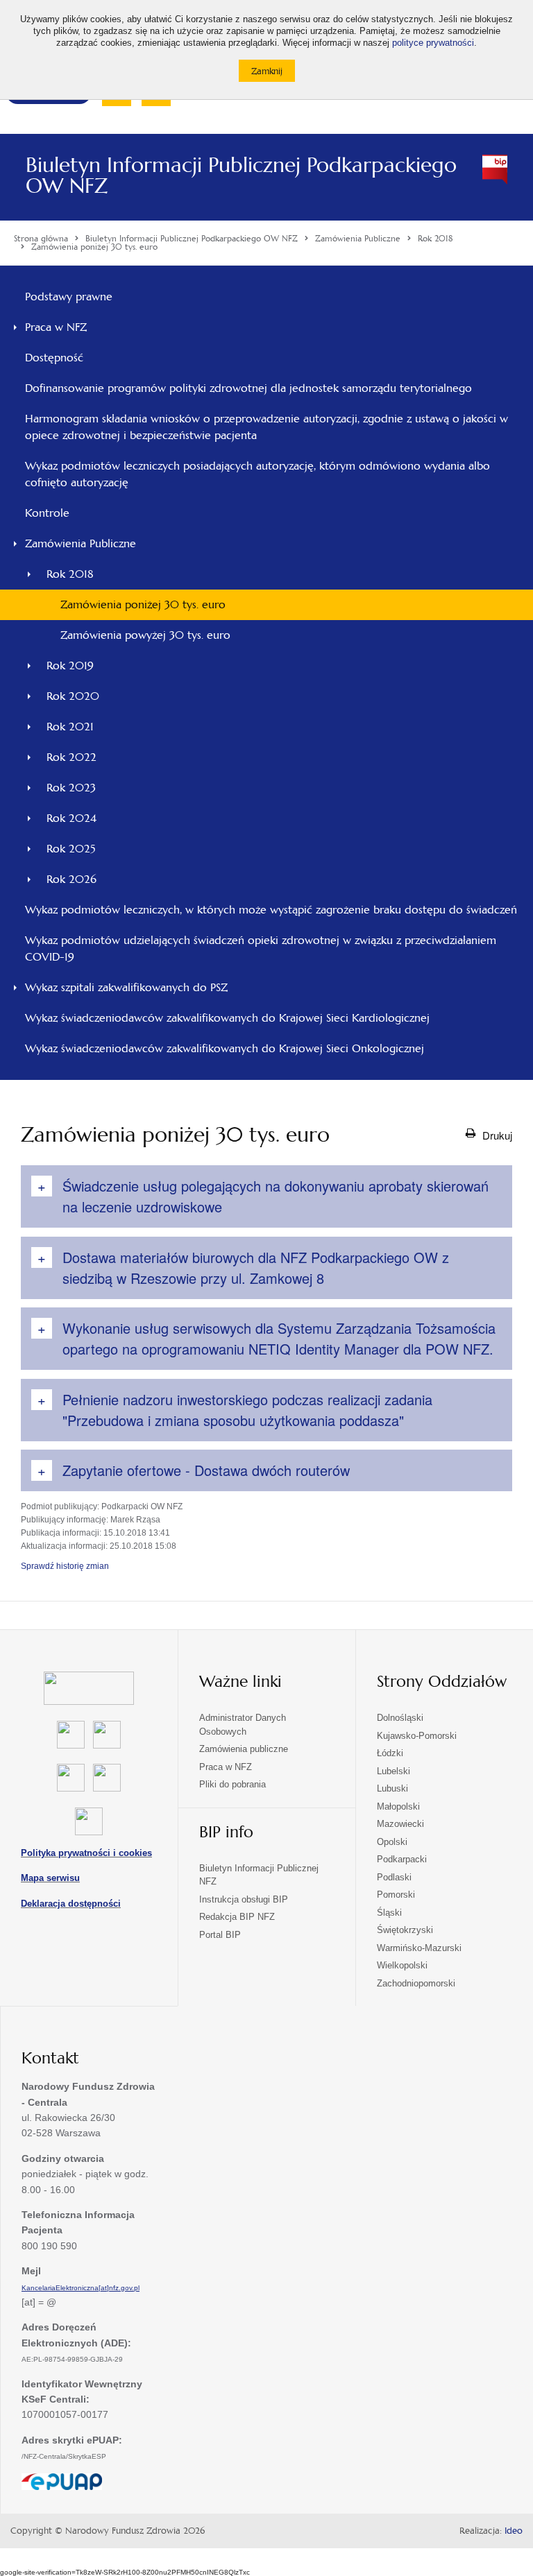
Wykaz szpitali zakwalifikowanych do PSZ (126, 987)
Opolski (392, 1842)
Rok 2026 (71, 879)
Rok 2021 (70, 727)
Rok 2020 (73, 696)
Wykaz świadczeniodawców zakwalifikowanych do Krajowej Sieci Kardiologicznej (227, 1018)
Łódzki (390, 1753)
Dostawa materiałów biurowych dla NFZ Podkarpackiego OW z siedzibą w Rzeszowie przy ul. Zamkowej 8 (256, 1268)
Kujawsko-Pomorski (417, 1736)
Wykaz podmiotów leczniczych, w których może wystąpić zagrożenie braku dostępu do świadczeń (271, 910)
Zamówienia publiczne (244, 1749)
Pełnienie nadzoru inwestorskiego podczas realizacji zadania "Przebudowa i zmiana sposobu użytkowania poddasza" (247, 1410)
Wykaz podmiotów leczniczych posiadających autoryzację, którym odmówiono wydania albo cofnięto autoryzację (257, 474)
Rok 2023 (71, 788)
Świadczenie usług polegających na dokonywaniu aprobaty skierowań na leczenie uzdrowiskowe (276, 1196)
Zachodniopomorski (416, 1983)
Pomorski (396, 1895)
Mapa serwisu (50, 1878)
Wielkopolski (402, 1965)
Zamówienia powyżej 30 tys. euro (145, 635)
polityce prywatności (433, 43)
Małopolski (398, 1806)
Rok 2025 (71, 849)
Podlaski (394, 1877)
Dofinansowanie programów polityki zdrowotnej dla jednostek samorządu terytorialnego (248, 388)
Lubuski (392, 1788)
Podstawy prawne (69, 297)
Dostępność (54, 358)
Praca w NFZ (56, 327)
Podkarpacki (402, 1859)
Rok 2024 (71, 818)
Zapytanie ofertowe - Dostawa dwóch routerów (206, 1470)
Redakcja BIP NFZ (237, 1917)
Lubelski (394, 1771)
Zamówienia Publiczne (81, 543)
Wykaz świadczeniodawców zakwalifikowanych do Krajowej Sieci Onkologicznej (225, 1048)
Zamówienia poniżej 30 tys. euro (143, 604)
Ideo (514, 2531)
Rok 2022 (71, 757)
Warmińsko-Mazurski (419, 1948)
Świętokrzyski (405, 1930)
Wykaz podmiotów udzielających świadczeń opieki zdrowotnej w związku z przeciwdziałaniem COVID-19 (261, 948)
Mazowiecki (400, 1824)
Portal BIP (220, 1935)
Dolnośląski (400, 1718)
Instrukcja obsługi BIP (244, 1899)
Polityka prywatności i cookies (86, 1853)
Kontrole (47, 513)
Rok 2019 (70, 666)
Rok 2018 (70, 574)
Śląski (389, 1913)
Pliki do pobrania (232, 1784)
